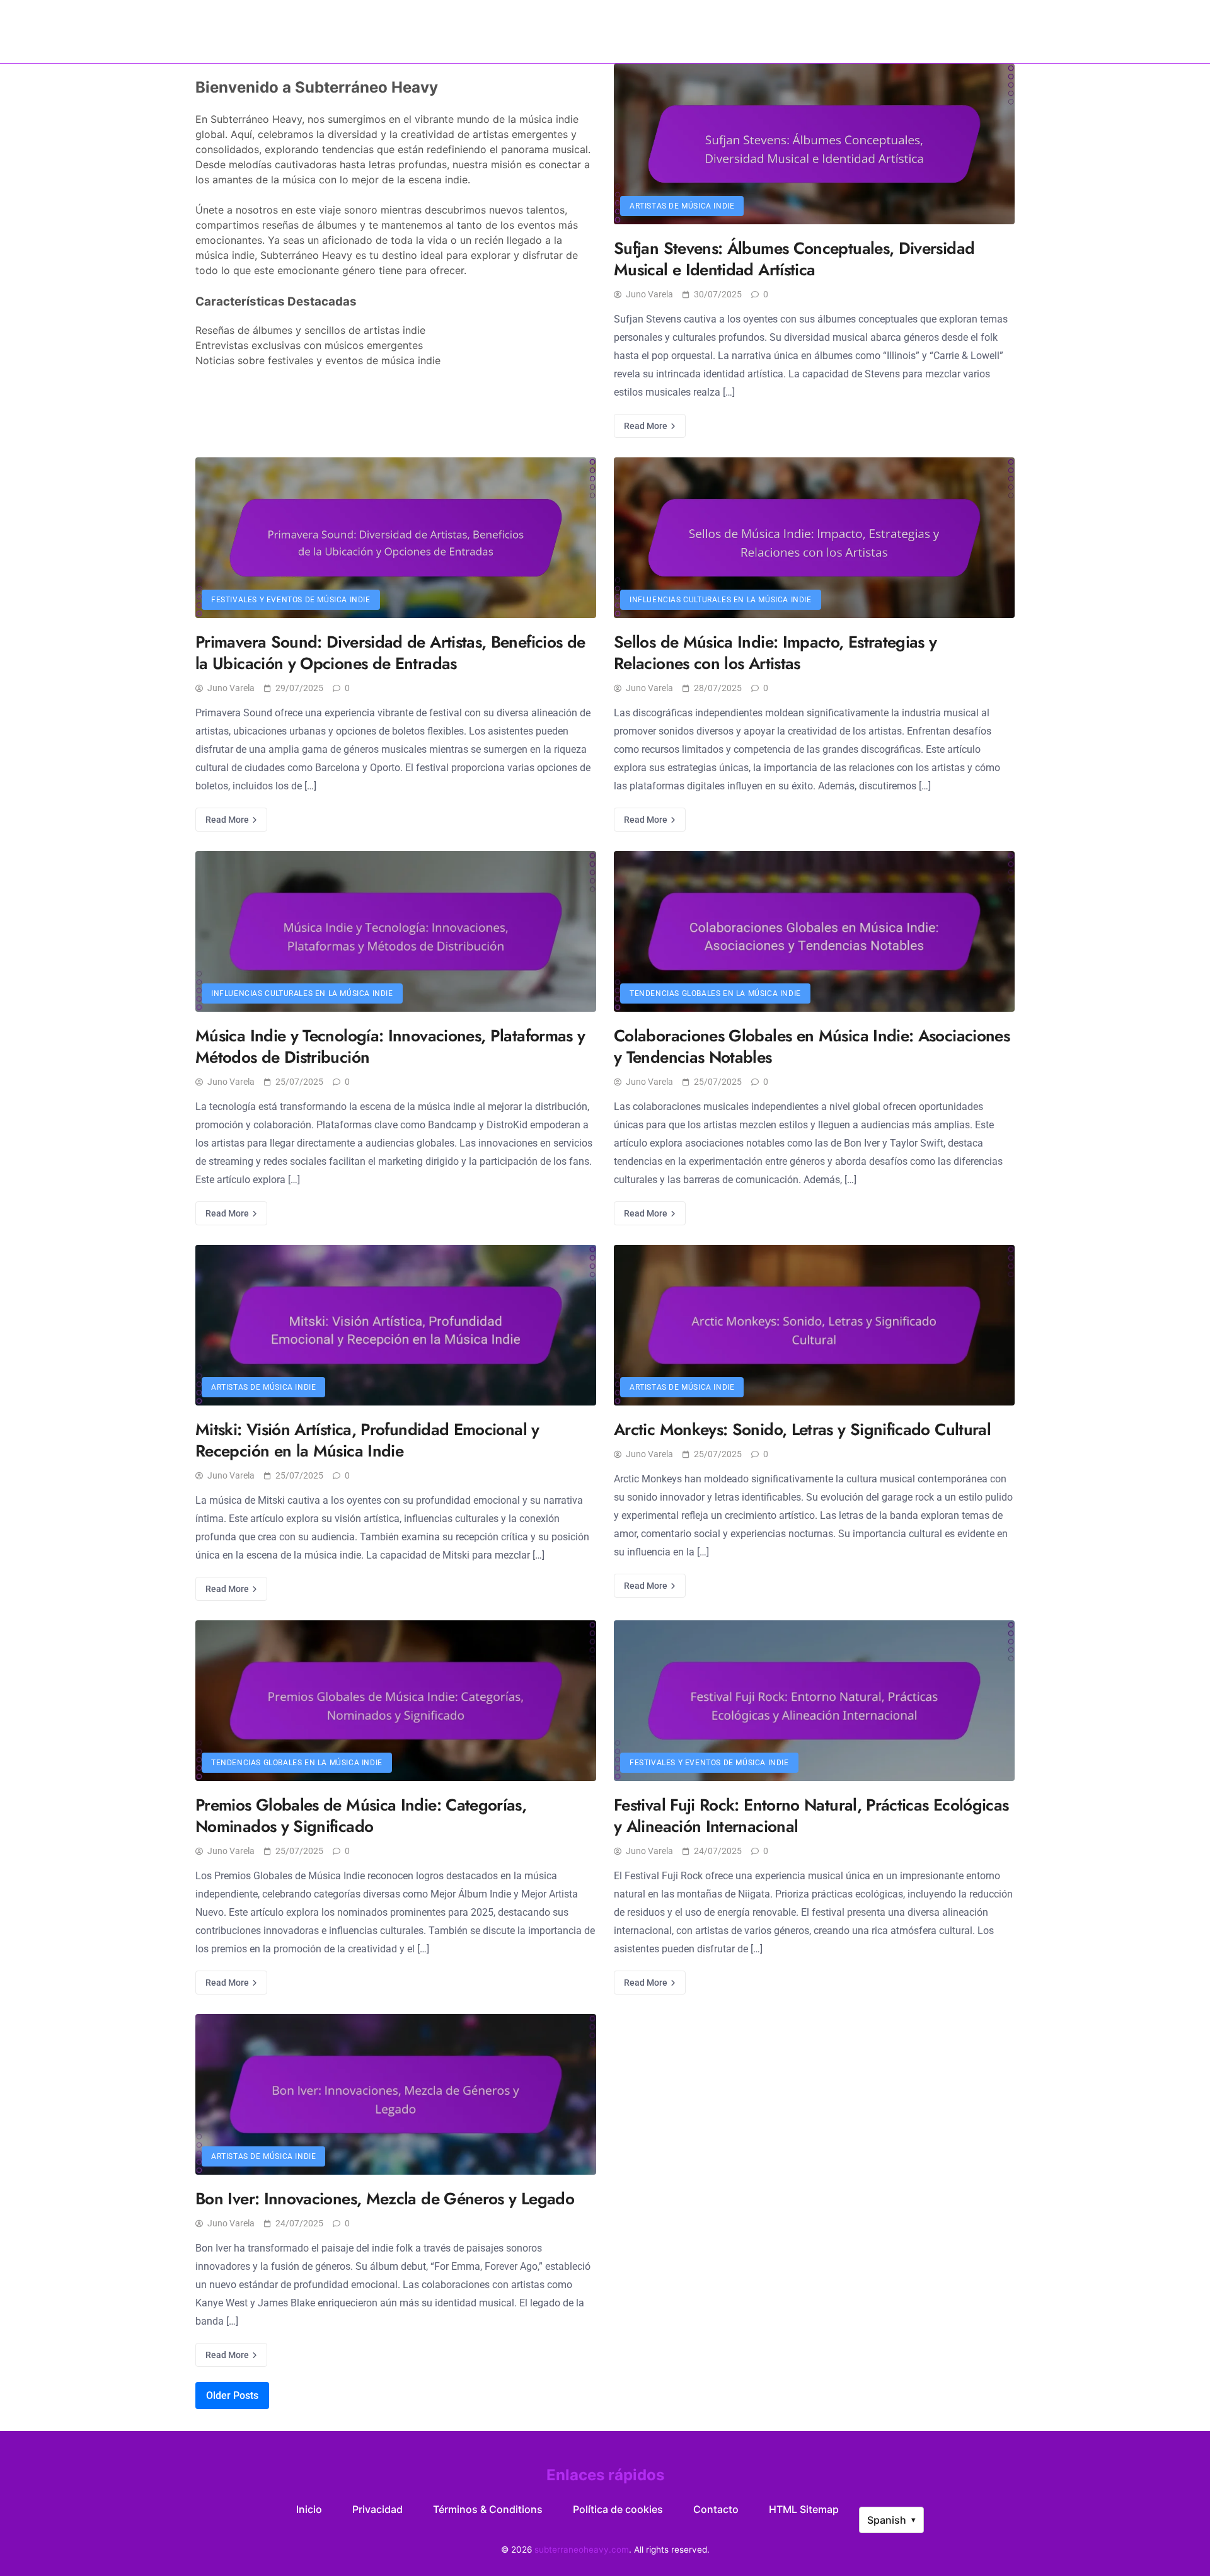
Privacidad (377, 2509)
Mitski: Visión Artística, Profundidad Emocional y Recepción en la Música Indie (367, 1440)
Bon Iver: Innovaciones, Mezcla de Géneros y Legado (385, 2199)
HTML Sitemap (804, 2509)
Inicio (260, 31)
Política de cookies (618, 2509)
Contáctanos (862, 31)
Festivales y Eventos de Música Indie (291, 600)
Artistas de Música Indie (682, 206)
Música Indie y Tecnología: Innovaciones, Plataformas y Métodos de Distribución (390, 1046)
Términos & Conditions (488, 2509)
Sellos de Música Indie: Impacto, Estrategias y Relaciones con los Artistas (775, 653)
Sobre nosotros (326, 31)
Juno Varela (649, 294)
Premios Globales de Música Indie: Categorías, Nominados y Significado (361, 1816)
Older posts (232, 2396)
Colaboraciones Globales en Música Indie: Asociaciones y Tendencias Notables (812, 1046)
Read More (647, 426)
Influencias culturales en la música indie (721, 600)
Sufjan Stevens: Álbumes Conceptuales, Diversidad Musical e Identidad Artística (794, 259)
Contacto (716, 2509)
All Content (936, 31)
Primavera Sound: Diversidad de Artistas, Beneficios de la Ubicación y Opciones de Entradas (390, 653)
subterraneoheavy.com (605, 31)
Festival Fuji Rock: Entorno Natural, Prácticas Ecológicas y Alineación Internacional (811, 1816)
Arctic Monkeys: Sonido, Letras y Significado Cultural (802, 1429)
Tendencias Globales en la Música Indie (715, 993)
